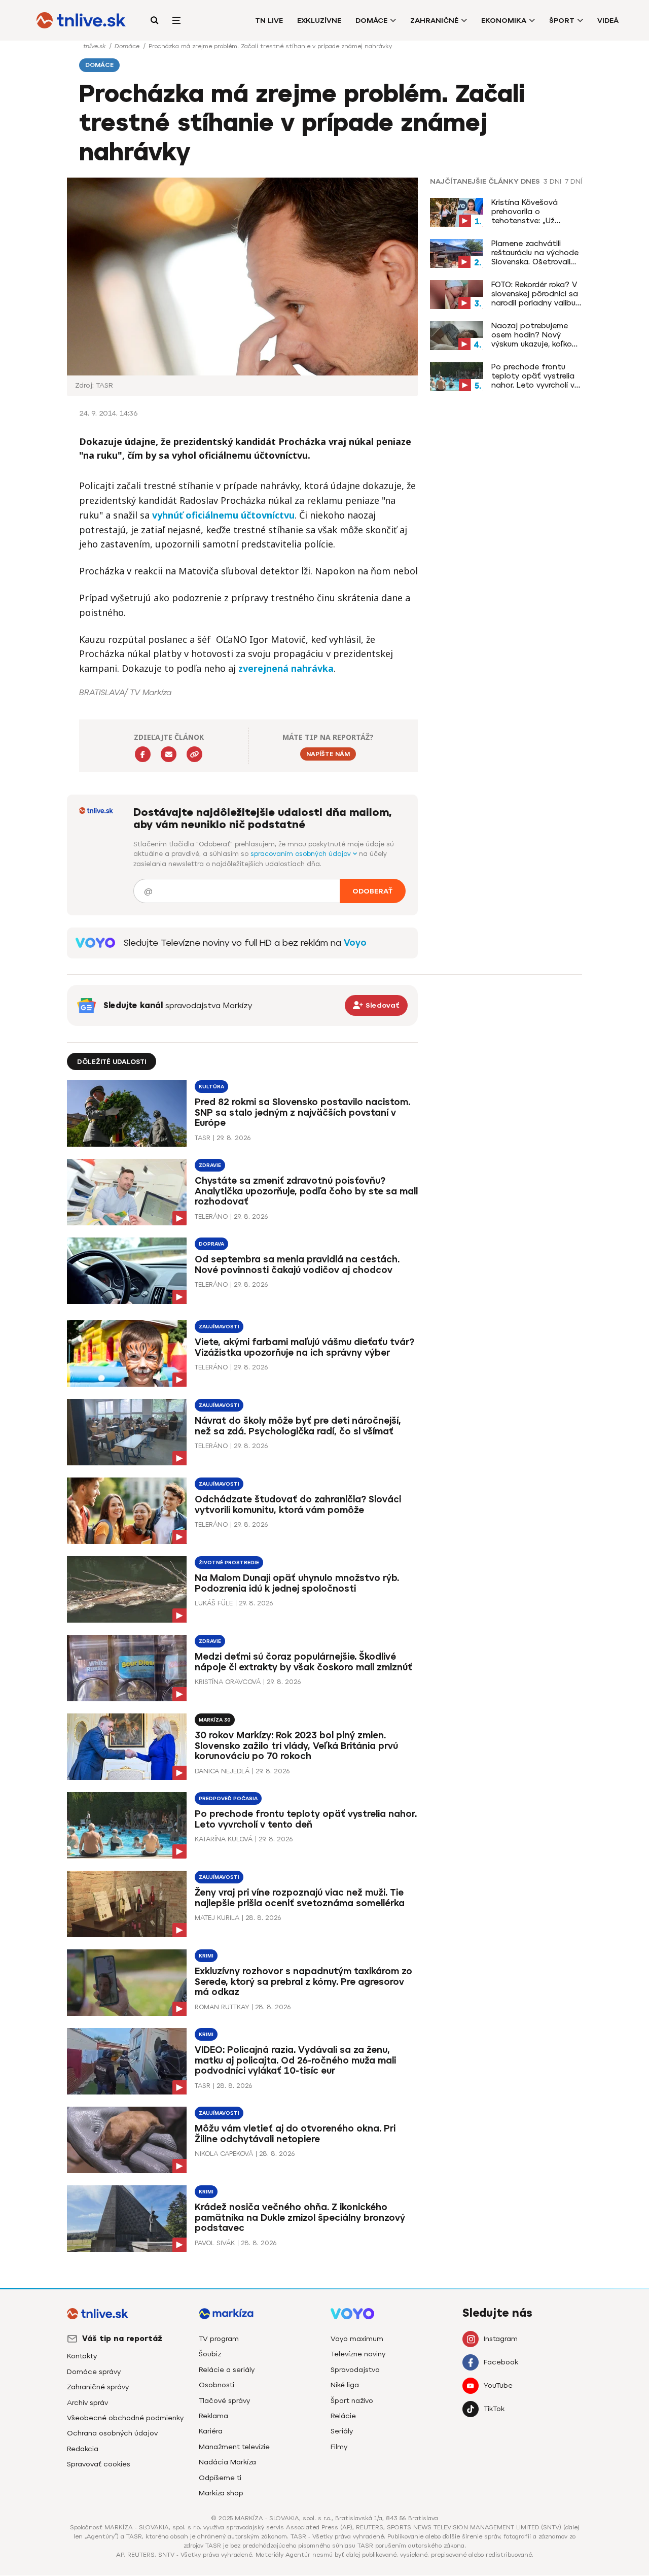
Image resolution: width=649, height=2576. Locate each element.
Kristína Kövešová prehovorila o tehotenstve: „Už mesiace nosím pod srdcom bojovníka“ (528, 212)
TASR (203, 1138)
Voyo (355, 943)
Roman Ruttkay (222, 2007)
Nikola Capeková (224, 2154)
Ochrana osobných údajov (112, 2433)
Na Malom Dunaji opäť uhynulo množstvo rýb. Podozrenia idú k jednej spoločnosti (297, 1583)
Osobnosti (217, 2385)
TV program (219, 2339)
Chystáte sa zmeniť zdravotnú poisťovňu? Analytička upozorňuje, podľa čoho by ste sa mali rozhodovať (306, 1191)
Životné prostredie (229, 1562)
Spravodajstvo (355, 2370)
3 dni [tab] (552, 182)
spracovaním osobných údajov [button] (302, 854)
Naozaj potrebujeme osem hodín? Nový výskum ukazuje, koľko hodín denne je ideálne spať (534, 335)
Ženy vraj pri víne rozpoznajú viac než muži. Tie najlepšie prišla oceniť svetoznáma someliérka (300, 1898)
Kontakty (82, 2356)
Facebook (501, 2362)
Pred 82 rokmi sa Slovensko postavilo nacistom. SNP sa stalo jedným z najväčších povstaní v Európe (302, 1113)
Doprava (211, 1244)
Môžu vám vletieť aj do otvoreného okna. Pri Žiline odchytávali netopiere (295, 2134)
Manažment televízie (234, 2447)
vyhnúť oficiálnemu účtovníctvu (223, 515)
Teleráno (211, 1216)
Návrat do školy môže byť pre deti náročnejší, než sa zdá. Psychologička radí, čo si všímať (298, 1426)
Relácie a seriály (227, 2370)
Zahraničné (434, 21)
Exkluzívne (319, 21)
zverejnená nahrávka (286, 668)
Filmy (339, 2447)
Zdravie (210, 1165)
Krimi (206, 1956)
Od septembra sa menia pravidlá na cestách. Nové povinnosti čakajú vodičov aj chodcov (297, 1265)
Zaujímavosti (219, 1327)
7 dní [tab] (573, 182)
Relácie (343, 2416)
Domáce (371, 21)
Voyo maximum (357, 2339)
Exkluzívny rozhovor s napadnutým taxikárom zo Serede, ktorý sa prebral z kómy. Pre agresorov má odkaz (303, 1982)
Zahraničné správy (98, 2387)
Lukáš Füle (214, 1603)
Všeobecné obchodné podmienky (125, 2418)
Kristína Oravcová (228, 1682)
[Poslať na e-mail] (169, 754)
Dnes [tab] (530, 182)
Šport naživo (352, 2401)
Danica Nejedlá (222, 1771)
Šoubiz (210, 2354)
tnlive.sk (95, 46)
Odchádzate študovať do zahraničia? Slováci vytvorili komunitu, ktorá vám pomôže (298, 1505)
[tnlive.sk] (81, 20)
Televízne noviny (358, 2354)
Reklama (213, 2416)
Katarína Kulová (224, 1839)
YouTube (498, 2385)
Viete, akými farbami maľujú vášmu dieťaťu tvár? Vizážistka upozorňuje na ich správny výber (304, 1347)
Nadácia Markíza (227, 2462)
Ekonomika (504, 21)
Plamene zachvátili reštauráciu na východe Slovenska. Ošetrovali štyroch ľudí (535, 253)
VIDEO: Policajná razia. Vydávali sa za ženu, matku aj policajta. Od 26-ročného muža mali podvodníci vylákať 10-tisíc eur (295, 2060)
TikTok (494, 2409)
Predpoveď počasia (228, 1798)
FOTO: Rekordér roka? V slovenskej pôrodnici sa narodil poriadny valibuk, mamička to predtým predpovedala (536, 294)
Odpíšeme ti (220, 2478)
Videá (608, 21)
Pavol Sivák (215, 2243)
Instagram (501, 2339)
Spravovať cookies (99, 2464)
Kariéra (211, 2431)
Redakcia (83, 2449)
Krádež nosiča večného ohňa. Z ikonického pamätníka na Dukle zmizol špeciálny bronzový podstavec (300, 2218)
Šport (562, 21)
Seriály (342, 2431)
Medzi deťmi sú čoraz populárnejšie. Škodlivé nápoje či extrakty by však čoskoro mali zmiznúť (303, 1662)
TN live (269, 21)
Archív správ (87, 2403)
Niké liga (345, 2385)
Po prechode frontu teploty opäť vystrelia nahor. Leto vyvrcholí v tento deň (533, 376)
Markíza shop (221, 2493)
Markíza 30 (215, 1720)
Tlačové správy (224, 2401)
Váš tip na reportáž (122, 2339)
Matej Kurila (217, 1918)
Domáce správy (94, 2372)
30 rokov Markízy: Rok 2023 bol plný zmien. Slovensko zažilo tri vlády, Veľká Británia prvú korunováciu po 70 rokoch (296, 1746)
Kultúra (211, 1087)
